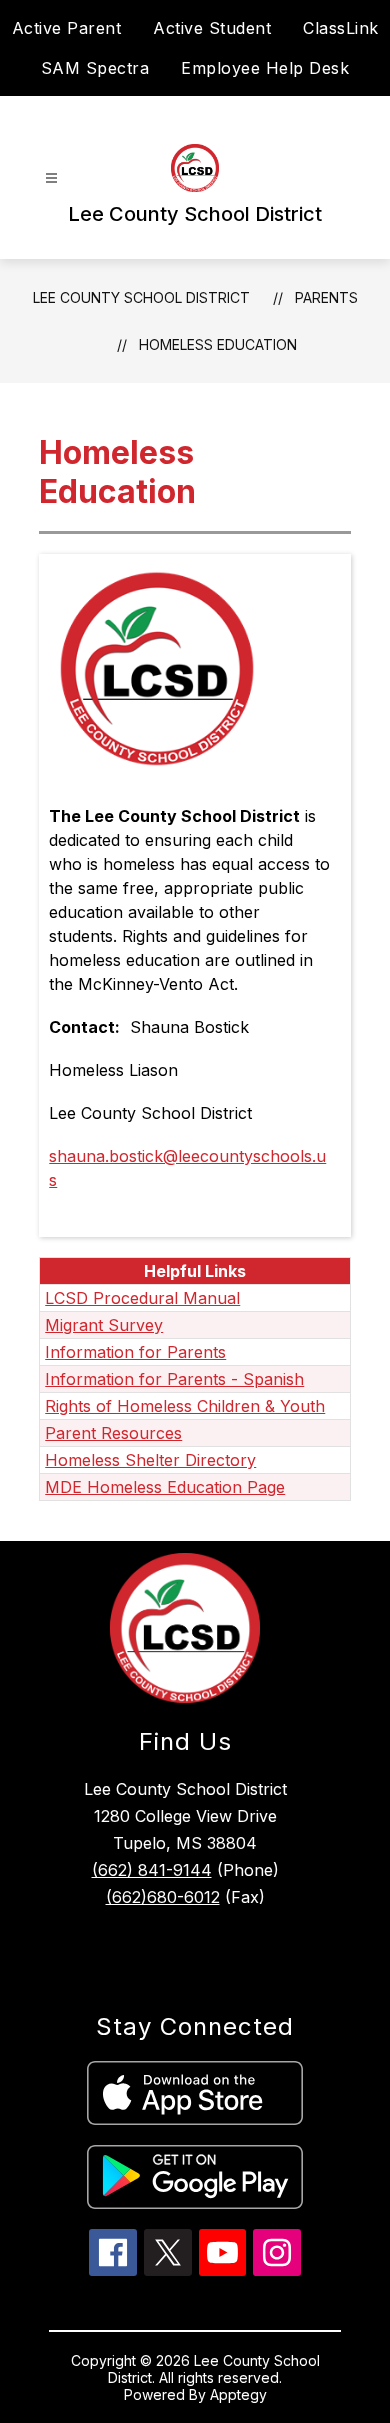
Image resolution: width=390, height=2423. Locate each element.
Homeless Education (218, 344)
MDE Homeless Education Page (165, 1487)
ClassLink (341, 28)
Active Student (212, 28)
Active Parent (67, 28)
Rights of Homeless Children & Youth (185, 1406)
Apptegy (238, 2394)
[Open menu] (51, 178)
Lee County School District (141, 297)
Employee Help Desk (265, 68)
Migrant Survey (104, 1325)
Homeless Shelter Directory (150, 1460)
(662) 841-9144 (152, 1870)
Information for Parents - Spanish (174, 1379)
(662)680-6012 (163, 1897)
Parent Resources (113, 1433)
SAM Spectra (95, 68)
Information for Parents (135, 1352)
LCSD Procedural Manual (142, 1298)
